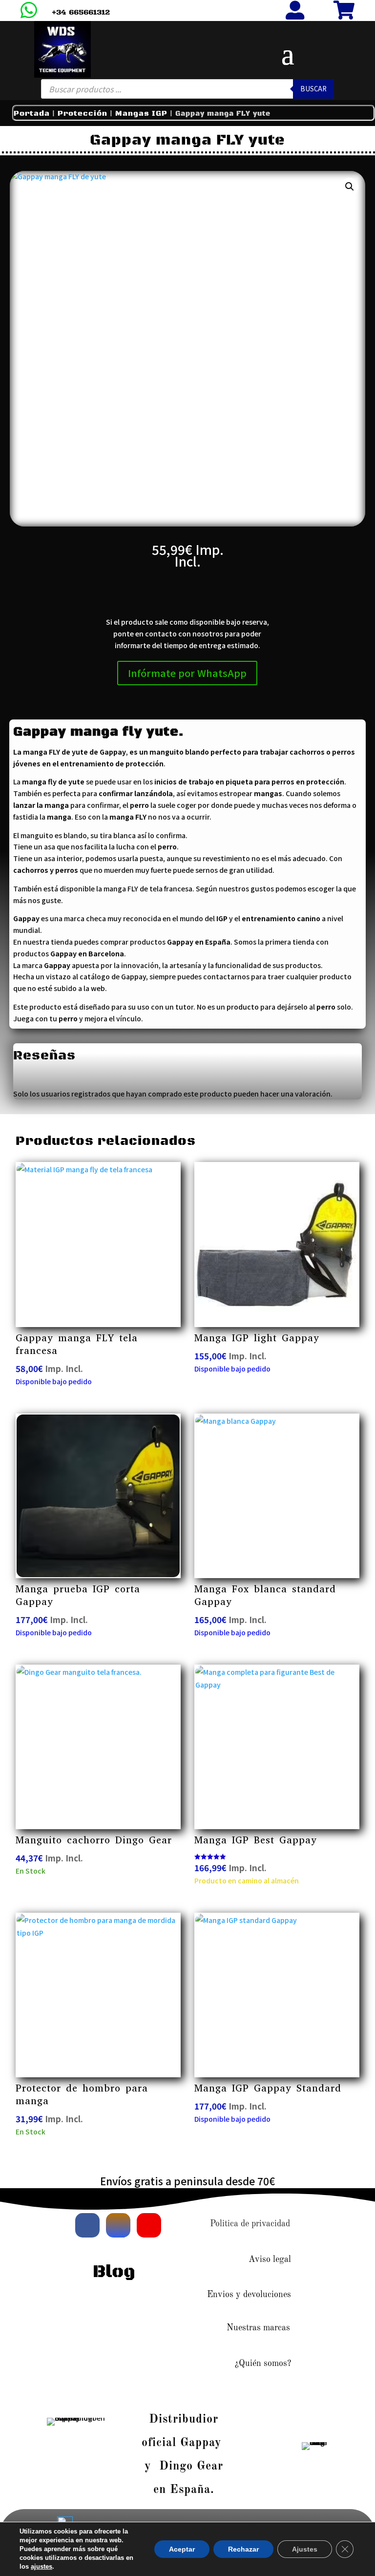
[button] (350, 187)
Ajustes (305, 2549)
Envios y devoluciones (249, 2295)
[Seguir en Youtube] (149, 2225)
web (98, 988)
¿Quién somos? (263, 2364)
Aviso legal (270, 2259)
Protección (83, 114)
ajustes (42, 2566)
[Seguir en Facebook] (87, 2225)
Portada (32, 114)
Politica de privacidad (250, 2224)
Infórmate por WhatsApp (187, 673)
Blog (114, 2272)
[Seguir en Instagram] (118, 2225)
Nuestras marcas (258, 2328)
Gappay (134, 976)
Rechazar (243, 2549)
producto (243, 1007)
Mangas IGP (141, 114)
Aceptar (182, 2549)
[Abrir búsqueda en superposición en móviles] (187, 89)
